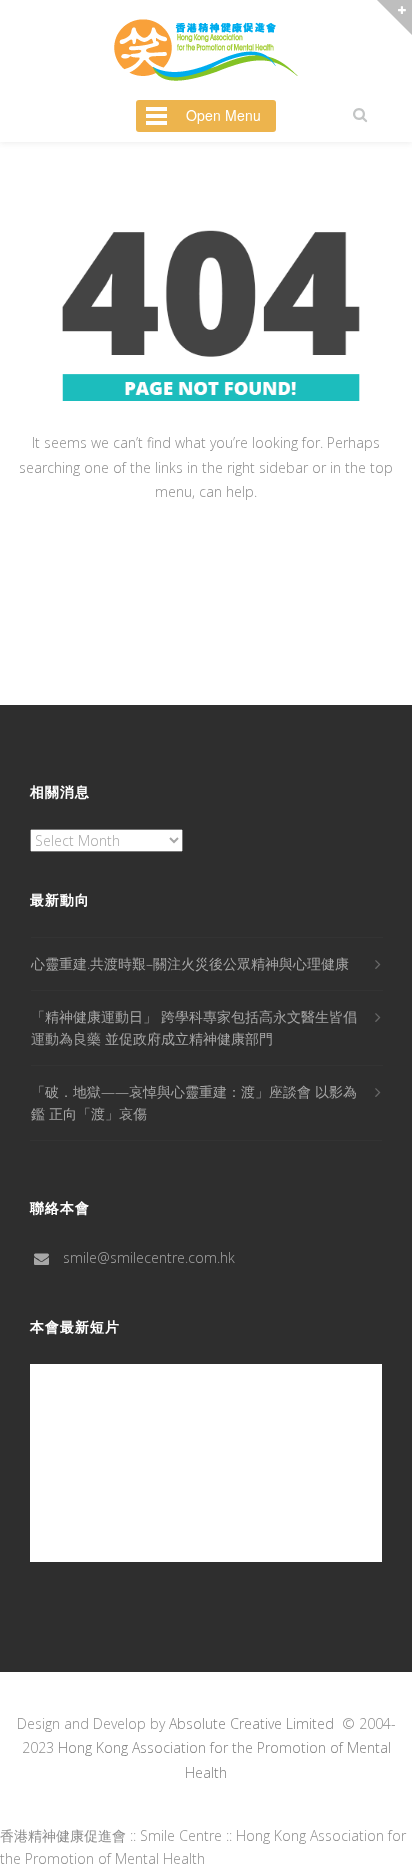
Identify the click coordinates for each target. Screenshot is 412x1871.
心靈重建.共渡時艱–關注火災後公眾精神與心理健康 (190, 963)
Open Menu (223, 115)
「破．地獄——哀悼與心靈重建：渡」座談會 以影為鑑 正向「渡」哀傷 (194, 1102)
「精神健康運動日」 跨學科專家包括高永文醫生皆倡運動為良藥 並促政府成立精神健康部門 (194, 1027)
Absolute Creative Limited (251, 1723)
